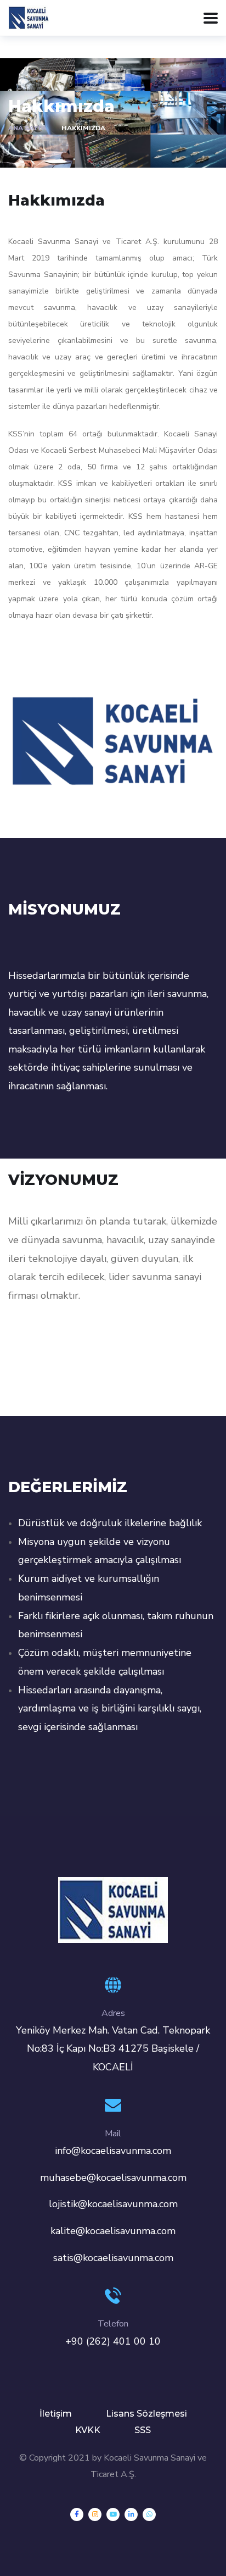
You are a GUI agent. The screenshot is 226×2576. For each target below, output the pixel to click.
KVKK (88, 2430)
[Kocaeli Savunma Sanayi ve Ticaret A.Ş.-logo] (113, 1909)
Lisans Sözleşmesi (146, 2414)
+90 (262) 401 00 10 (113, 2341)
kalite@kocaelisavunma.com (113, 2231)
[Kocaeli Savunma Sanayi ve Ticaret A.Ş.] (29, 17)
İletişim (56, 2414)
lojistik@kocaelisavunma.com (113, 2204)
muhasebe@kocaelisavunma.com (113, 2178)
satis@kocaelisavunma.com (113, 2258)
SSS (143, 2430)
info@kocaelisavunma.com (113, 2151)
